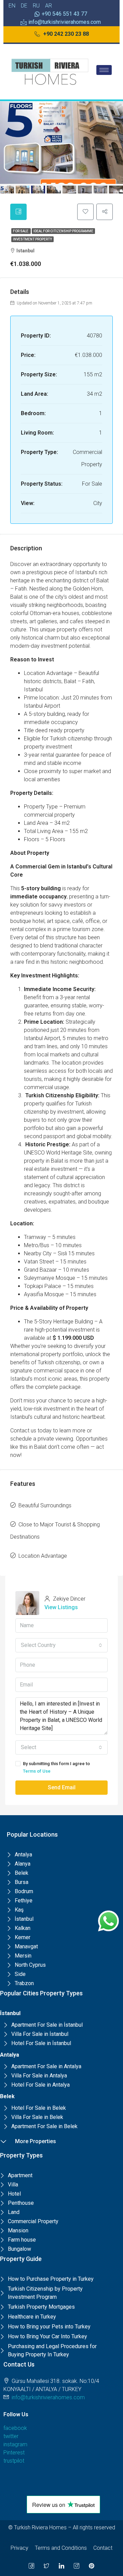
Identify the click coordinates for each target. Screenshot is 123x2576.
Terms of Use (37, 1771)
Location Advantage (43, 1556)
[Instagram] (77, 2566)
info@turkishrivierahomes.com (48, 2397)
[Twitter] (46, 2566)
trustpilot (14, 2461)
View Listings (61, 1607)
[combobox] (61, 1645)
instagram (15, 2444)
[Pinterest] (92, 2566)
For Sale (21, 231)
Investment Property (32, 239)
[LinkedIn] (61, 2566)
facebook (15, 2428)
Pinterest (14, 2453)
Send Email (62, 1787)
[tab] (18, 212)
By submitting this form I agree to (56, 1767)
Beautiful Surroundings (45, 1505)
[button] (62, 34)
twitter (11, 2436)
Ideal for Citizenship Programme (63, 231)
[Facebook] (31, 2566)
